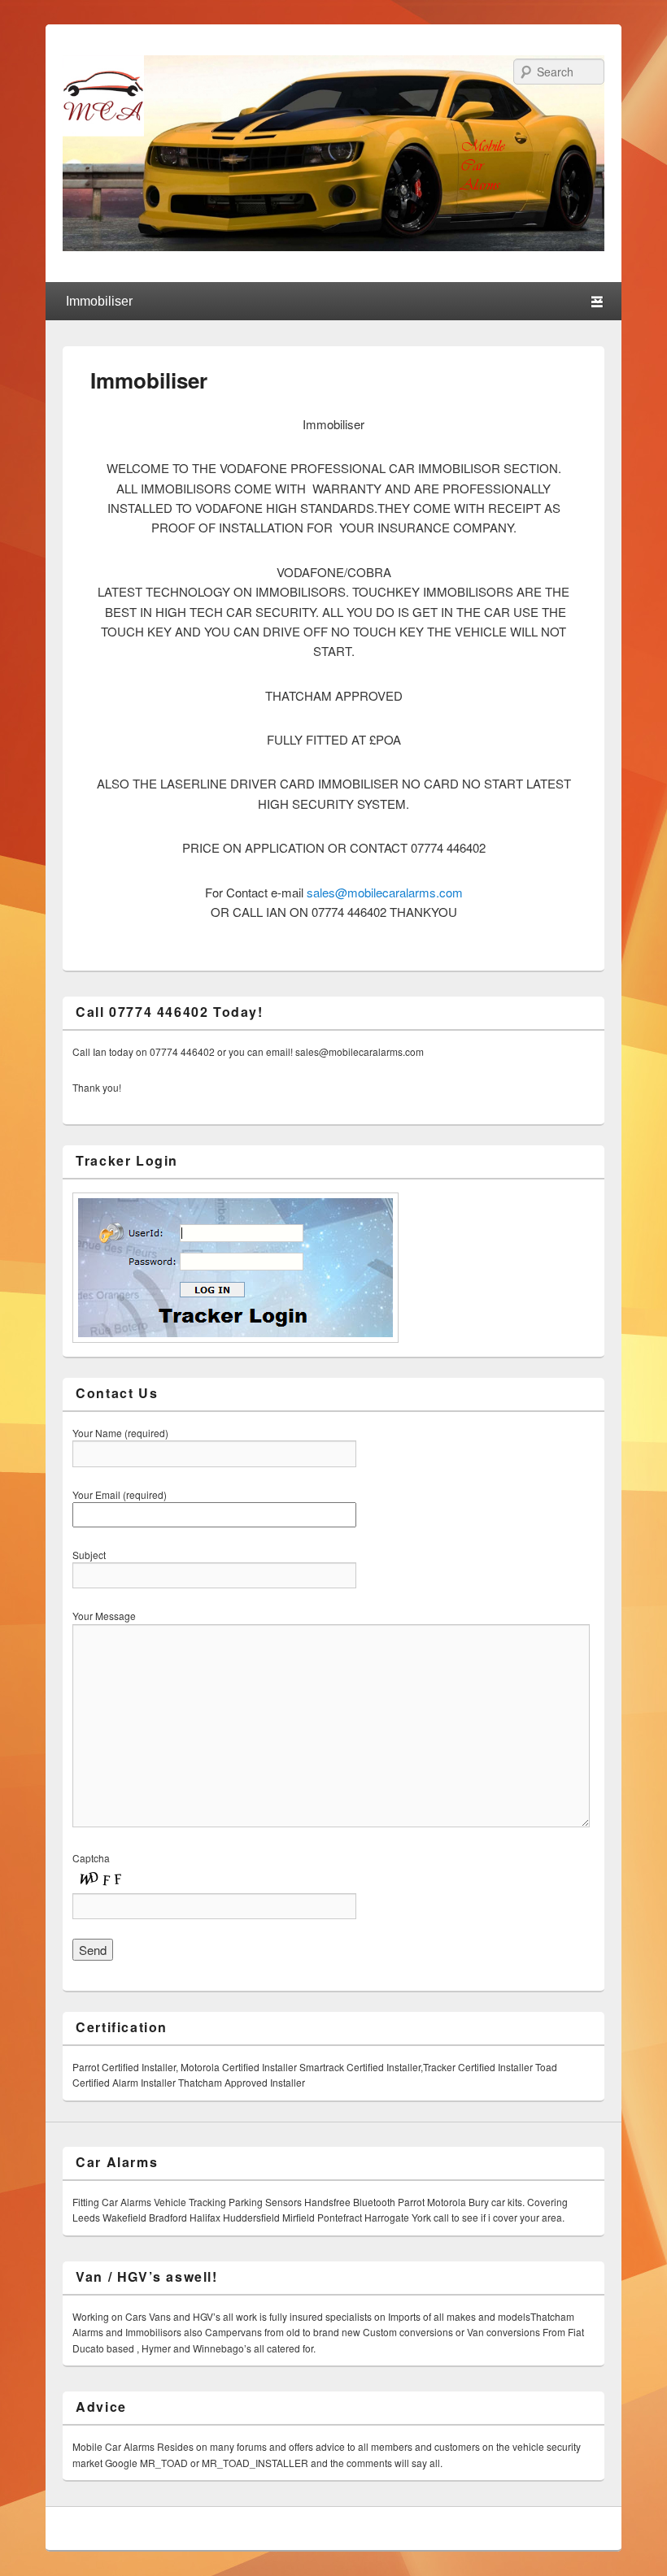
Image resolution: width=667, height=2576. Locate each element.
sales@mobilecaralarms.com (385, 892)
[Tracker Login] (235, 1338)
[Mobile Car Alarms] (333, 246)
